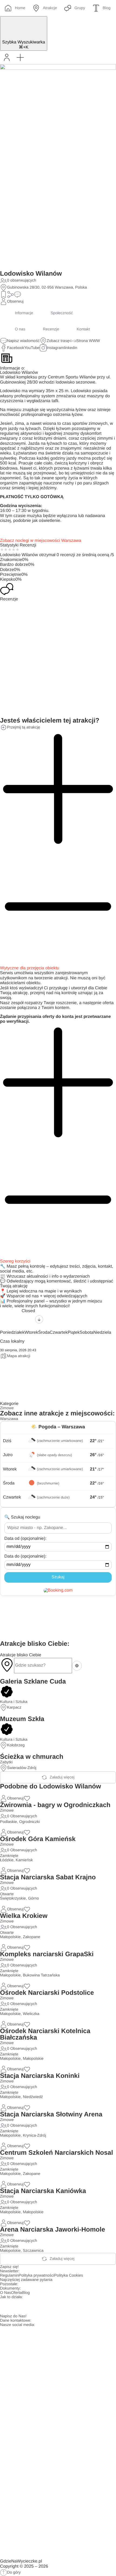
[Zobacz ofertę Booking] (58, 1590)
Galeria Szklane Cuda (33, 1682)
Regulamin (9, 2276)
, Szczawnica (32, 2251)
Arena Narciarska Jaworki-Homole (53, 2230)
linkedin (71, 348)
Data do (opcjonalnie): (25, 1556)
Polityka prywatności (36, 2276)
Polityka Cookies (69, 2276)
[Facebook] (7, 2306)
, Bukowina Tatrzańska (40, 1975)
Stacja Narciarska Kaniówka (43, 2191)
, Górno (32, 1898)
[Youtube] (36, 2306)
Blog (26, 2293)
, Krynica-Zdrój (33, 2136)
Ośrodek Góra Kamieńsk (38, 1839)
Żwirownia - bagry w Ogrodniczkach (55, 1805)
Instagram (55, 348)
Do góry (14, 2572)
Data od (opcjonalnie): (25, 1539)
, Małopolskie (32, 2059)
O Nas (6, 2293)
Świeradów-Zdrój (22, 1768)
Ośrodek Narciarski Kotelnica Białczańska (45, 2034)
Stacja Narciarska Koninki (40, 2076)
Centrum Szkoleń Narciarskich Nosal (57, 2153)
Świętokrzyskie (13, 1898)
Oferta (16, 2293)
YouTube (32, 348)
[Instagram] (21, 2306)
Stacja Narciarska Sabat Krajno (48, 1877)
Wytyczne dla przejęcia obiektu (30, 968)
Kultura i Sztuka (14, 1702)
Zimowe (7, 1408)
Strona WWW (88, 341)
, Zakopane (31, 1937)
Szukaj (58, 1577)
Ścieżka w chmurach (32, 1757)
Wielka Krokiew (24, 1916)
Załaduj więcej (62, 1777)
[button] (20, 57)
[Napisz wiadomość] (18, 295)
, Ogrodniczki (28, 1822)
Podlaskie (8, 1822)
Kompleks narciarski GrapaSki (47, 1954)
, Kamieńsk (23, 1860)
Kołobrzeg (16, 1745)
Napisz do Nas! (13, 2316)
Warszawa (9, 1419)
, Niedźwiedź (32, 2097)
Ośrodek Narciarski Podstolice (47, 1993)
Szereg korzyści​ (15, 1261)
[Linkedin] (51, 2306)
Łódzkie (7, 1860)
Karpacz (14, 1708)
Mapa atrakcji (19, 1356)
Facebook (16, 348)
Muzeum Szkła (22, 1719)
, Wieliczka (30, 2014)
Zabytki (6, 1762)
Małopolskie (10, 1937)
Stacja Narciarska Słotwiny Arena (51, 2114)
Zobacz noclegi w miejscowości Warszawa (41, 541)
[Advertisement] (58, 1618)
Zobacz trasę (58, 341)
